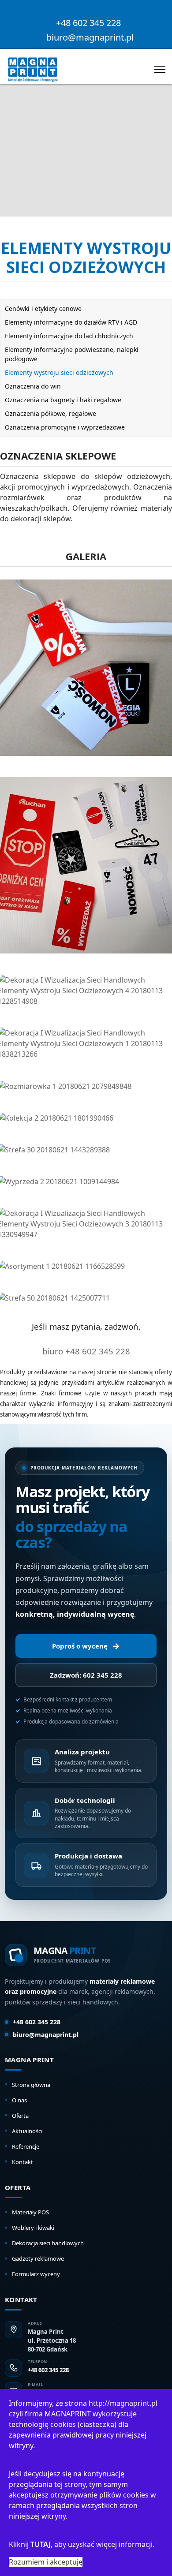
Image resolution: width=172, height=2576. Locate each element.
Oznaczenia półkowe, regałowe (50, 413)
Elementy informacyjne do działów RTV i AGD (71, 322)
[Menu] (160, 69)
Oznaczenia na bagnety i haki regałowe (63, 400)
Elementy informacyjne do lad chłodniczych (69, 336)
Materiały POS (30, 2212)
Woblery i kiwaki (33, 2228)
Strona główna (31, 2085)
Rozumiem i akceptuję (46, 2562)
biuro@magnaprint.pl (90, 37)
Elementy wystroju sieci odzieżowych (59, 372)
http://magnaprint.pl (123, 2403)
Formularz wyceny (36, 2274)
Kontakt (22, 2162)
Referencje (26, 2146)
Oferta (20, 2116)
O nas (19, 2100)
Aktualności (27, 2131)
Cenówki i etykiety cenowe (43, 308)
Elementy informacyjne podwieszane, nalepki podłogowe (72, 354)
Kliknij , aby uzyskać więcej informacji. (82, 2544)
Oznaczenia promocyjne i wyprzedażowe (65, 427)
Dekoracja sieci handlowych (48, 2243)
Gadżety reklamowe (38, 2258)
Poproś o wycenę (86, 1646)
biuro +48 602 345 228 (86, 1351)
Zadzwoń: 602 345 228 (86, 1675)
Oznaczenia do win (33, 386)
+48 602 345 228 (88, 23)
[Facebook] (86, 12)
